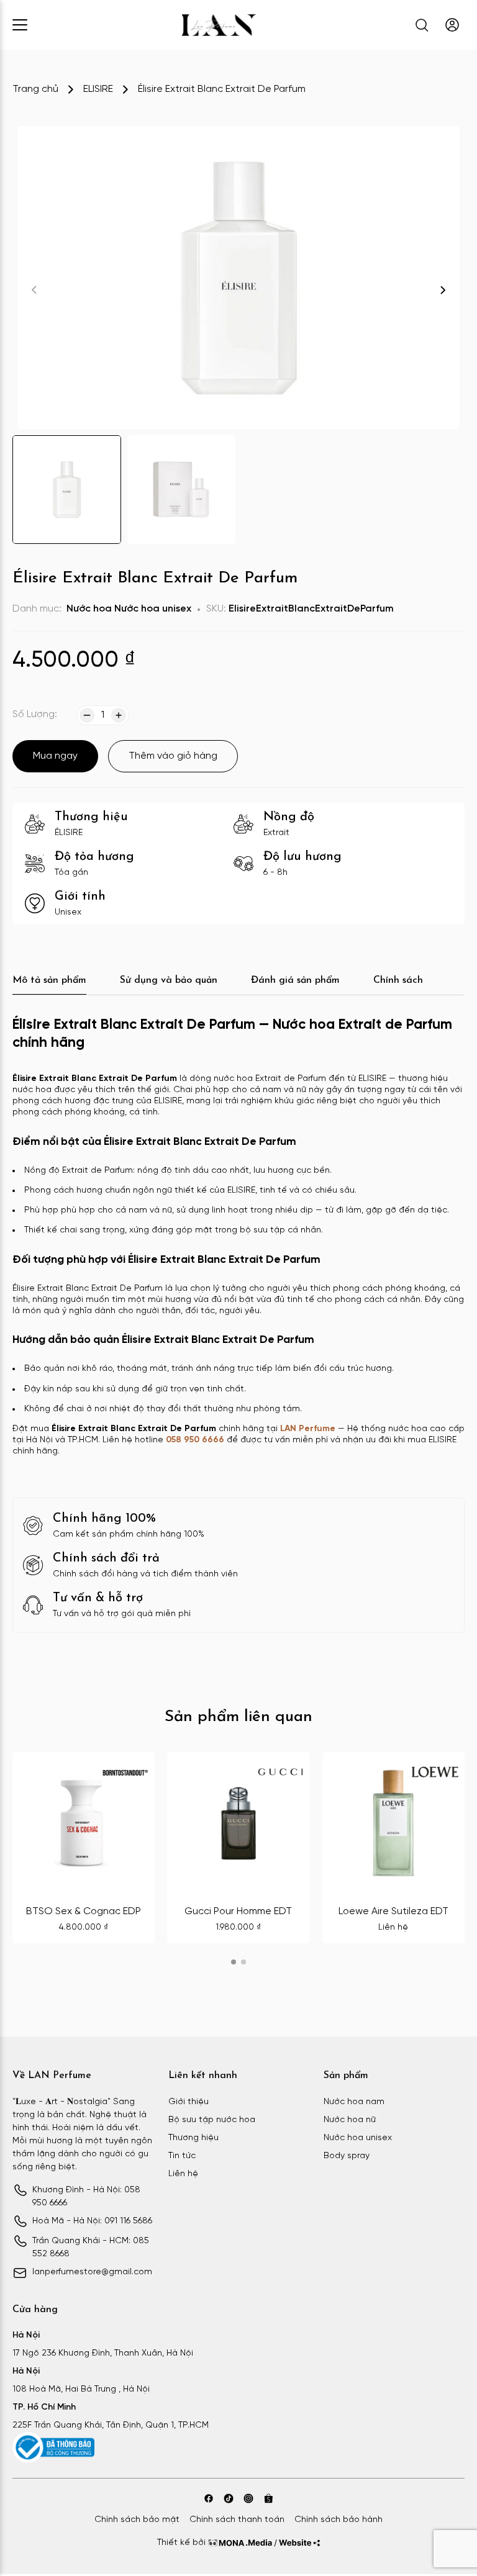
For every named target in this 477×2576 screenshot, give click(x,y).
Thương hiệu (193, 2138)
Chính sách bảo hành (338, 2520)
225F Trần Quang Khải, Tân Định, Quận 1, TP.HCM (111, 2425)
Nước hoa (89, 609)
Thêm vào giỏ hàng (173, 756)
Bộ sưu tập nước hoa (212, 2120)
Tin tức (182, 2156)
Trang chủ (35, 89)
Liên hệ (183, 2174)
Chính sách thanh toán (237, 2520)
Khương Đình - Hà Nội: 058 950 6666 (86, 2197)
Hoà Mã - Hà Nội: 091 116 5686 (92, 2221)
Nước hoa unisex (153, 609)
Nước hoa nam (354, 2102)
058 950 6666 (195, 1440)
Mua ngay (55, 756)
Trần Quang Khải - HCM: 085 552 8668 (91, 2248)
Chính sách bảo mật (137, 2520)
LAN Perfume (308, 1429)
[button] (443, 290)
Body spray (347, 2156)
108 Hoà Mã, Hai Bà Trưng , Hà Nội (81, 2389)
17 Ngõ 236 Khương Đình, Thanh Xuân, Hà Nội (103, 2353)
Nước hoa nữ (350, 2120)
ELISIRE (98, 89)
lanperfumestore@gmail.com (92, 2272)
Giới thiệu (189, 2102)
